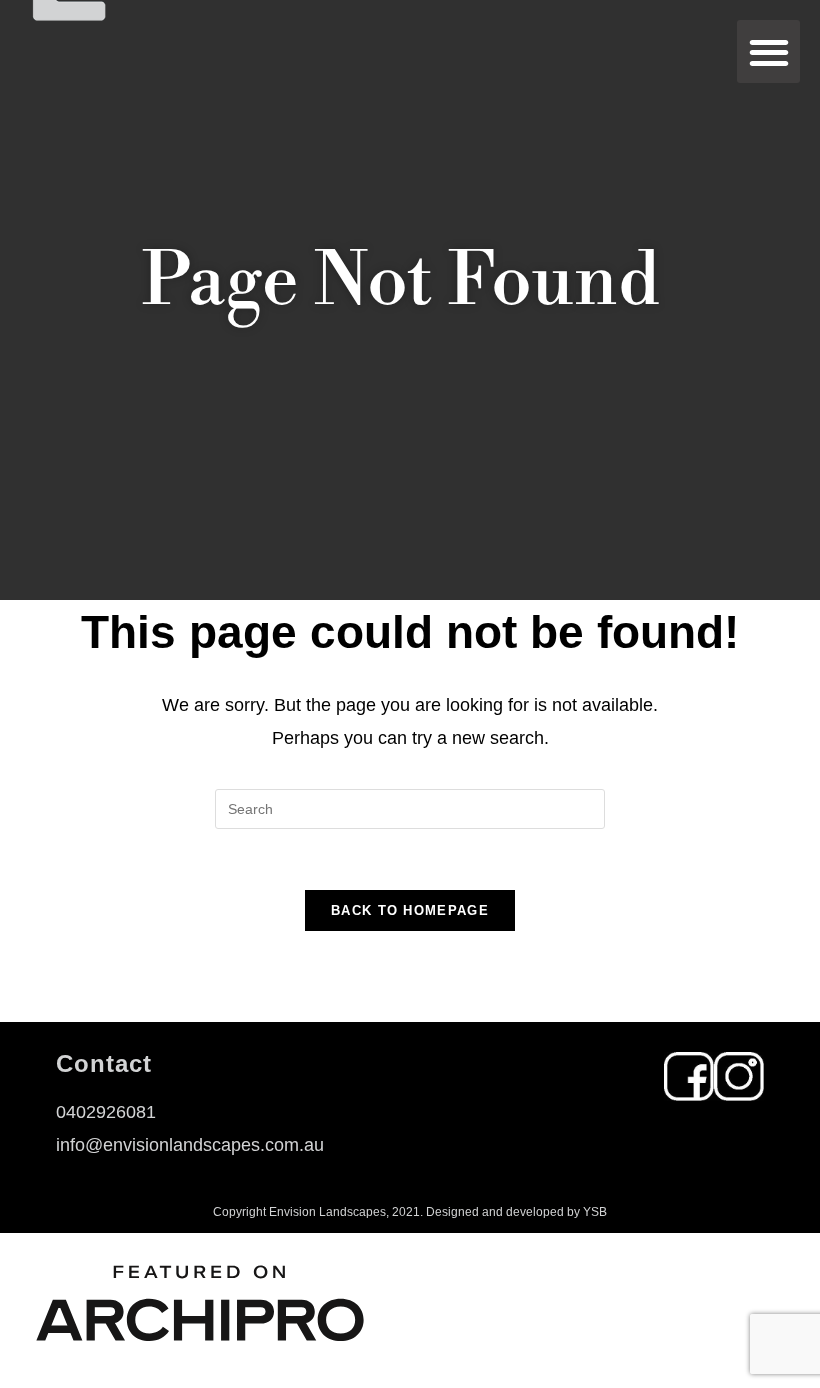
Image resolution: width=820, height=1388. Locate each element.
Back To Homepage (410, 910)
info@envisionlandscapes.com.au (190, 1145)
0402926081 (106, 1112)
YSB (595, 1212)
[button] (768, 51)
